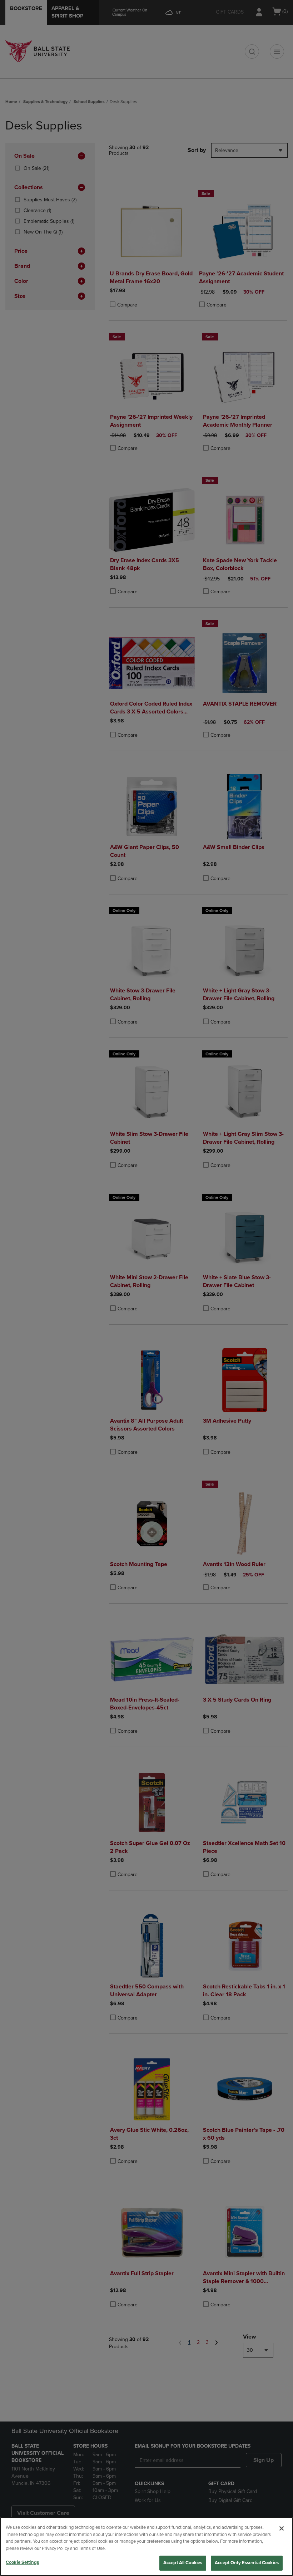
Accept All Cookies (183, 2563)
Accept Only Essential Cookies (247, 2563)
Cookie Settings (22, 2562)
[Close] (282, 2528)
